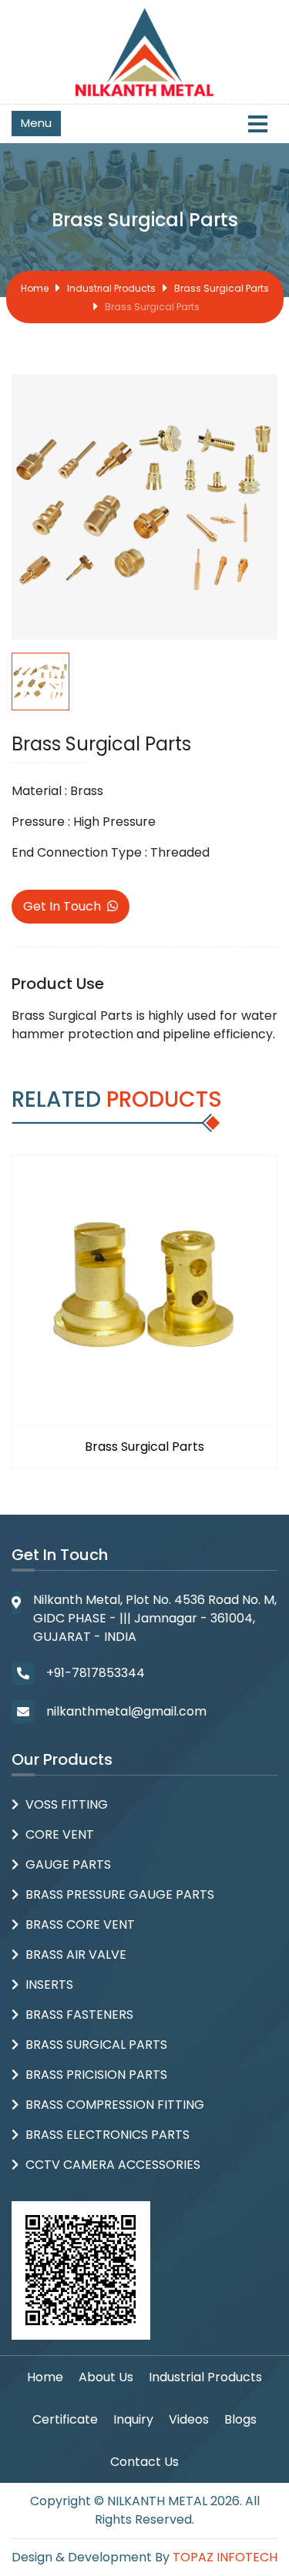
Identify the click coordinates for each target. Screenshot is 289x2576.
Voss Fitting (67, 1804)
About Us (106, 2377)
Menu (36, 123)
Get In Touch (62, 906)
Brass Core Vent (80, 1924)
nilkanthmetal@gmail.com (126, 1711)
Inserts (49, 1985)
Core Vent (60, 1834)
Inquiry (133, 2419)
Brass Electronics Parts (108, 2135)
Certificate (65, 2419)
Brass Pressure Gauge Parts (120, 1894)
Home (35, 288)
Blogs (240, 2419)
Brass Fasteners (79, 2015)
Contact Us (144, 2462)
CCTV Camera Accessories (113, 2165)
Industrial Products (111, 288)
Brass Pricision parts (96, 2075)
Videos (189, 2419)
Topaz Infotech (225, 2557)
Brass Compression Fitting (115, 2105)
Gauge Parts (68, 1864)
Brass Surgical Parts (222, 288)
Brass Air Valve (76, 1955)
